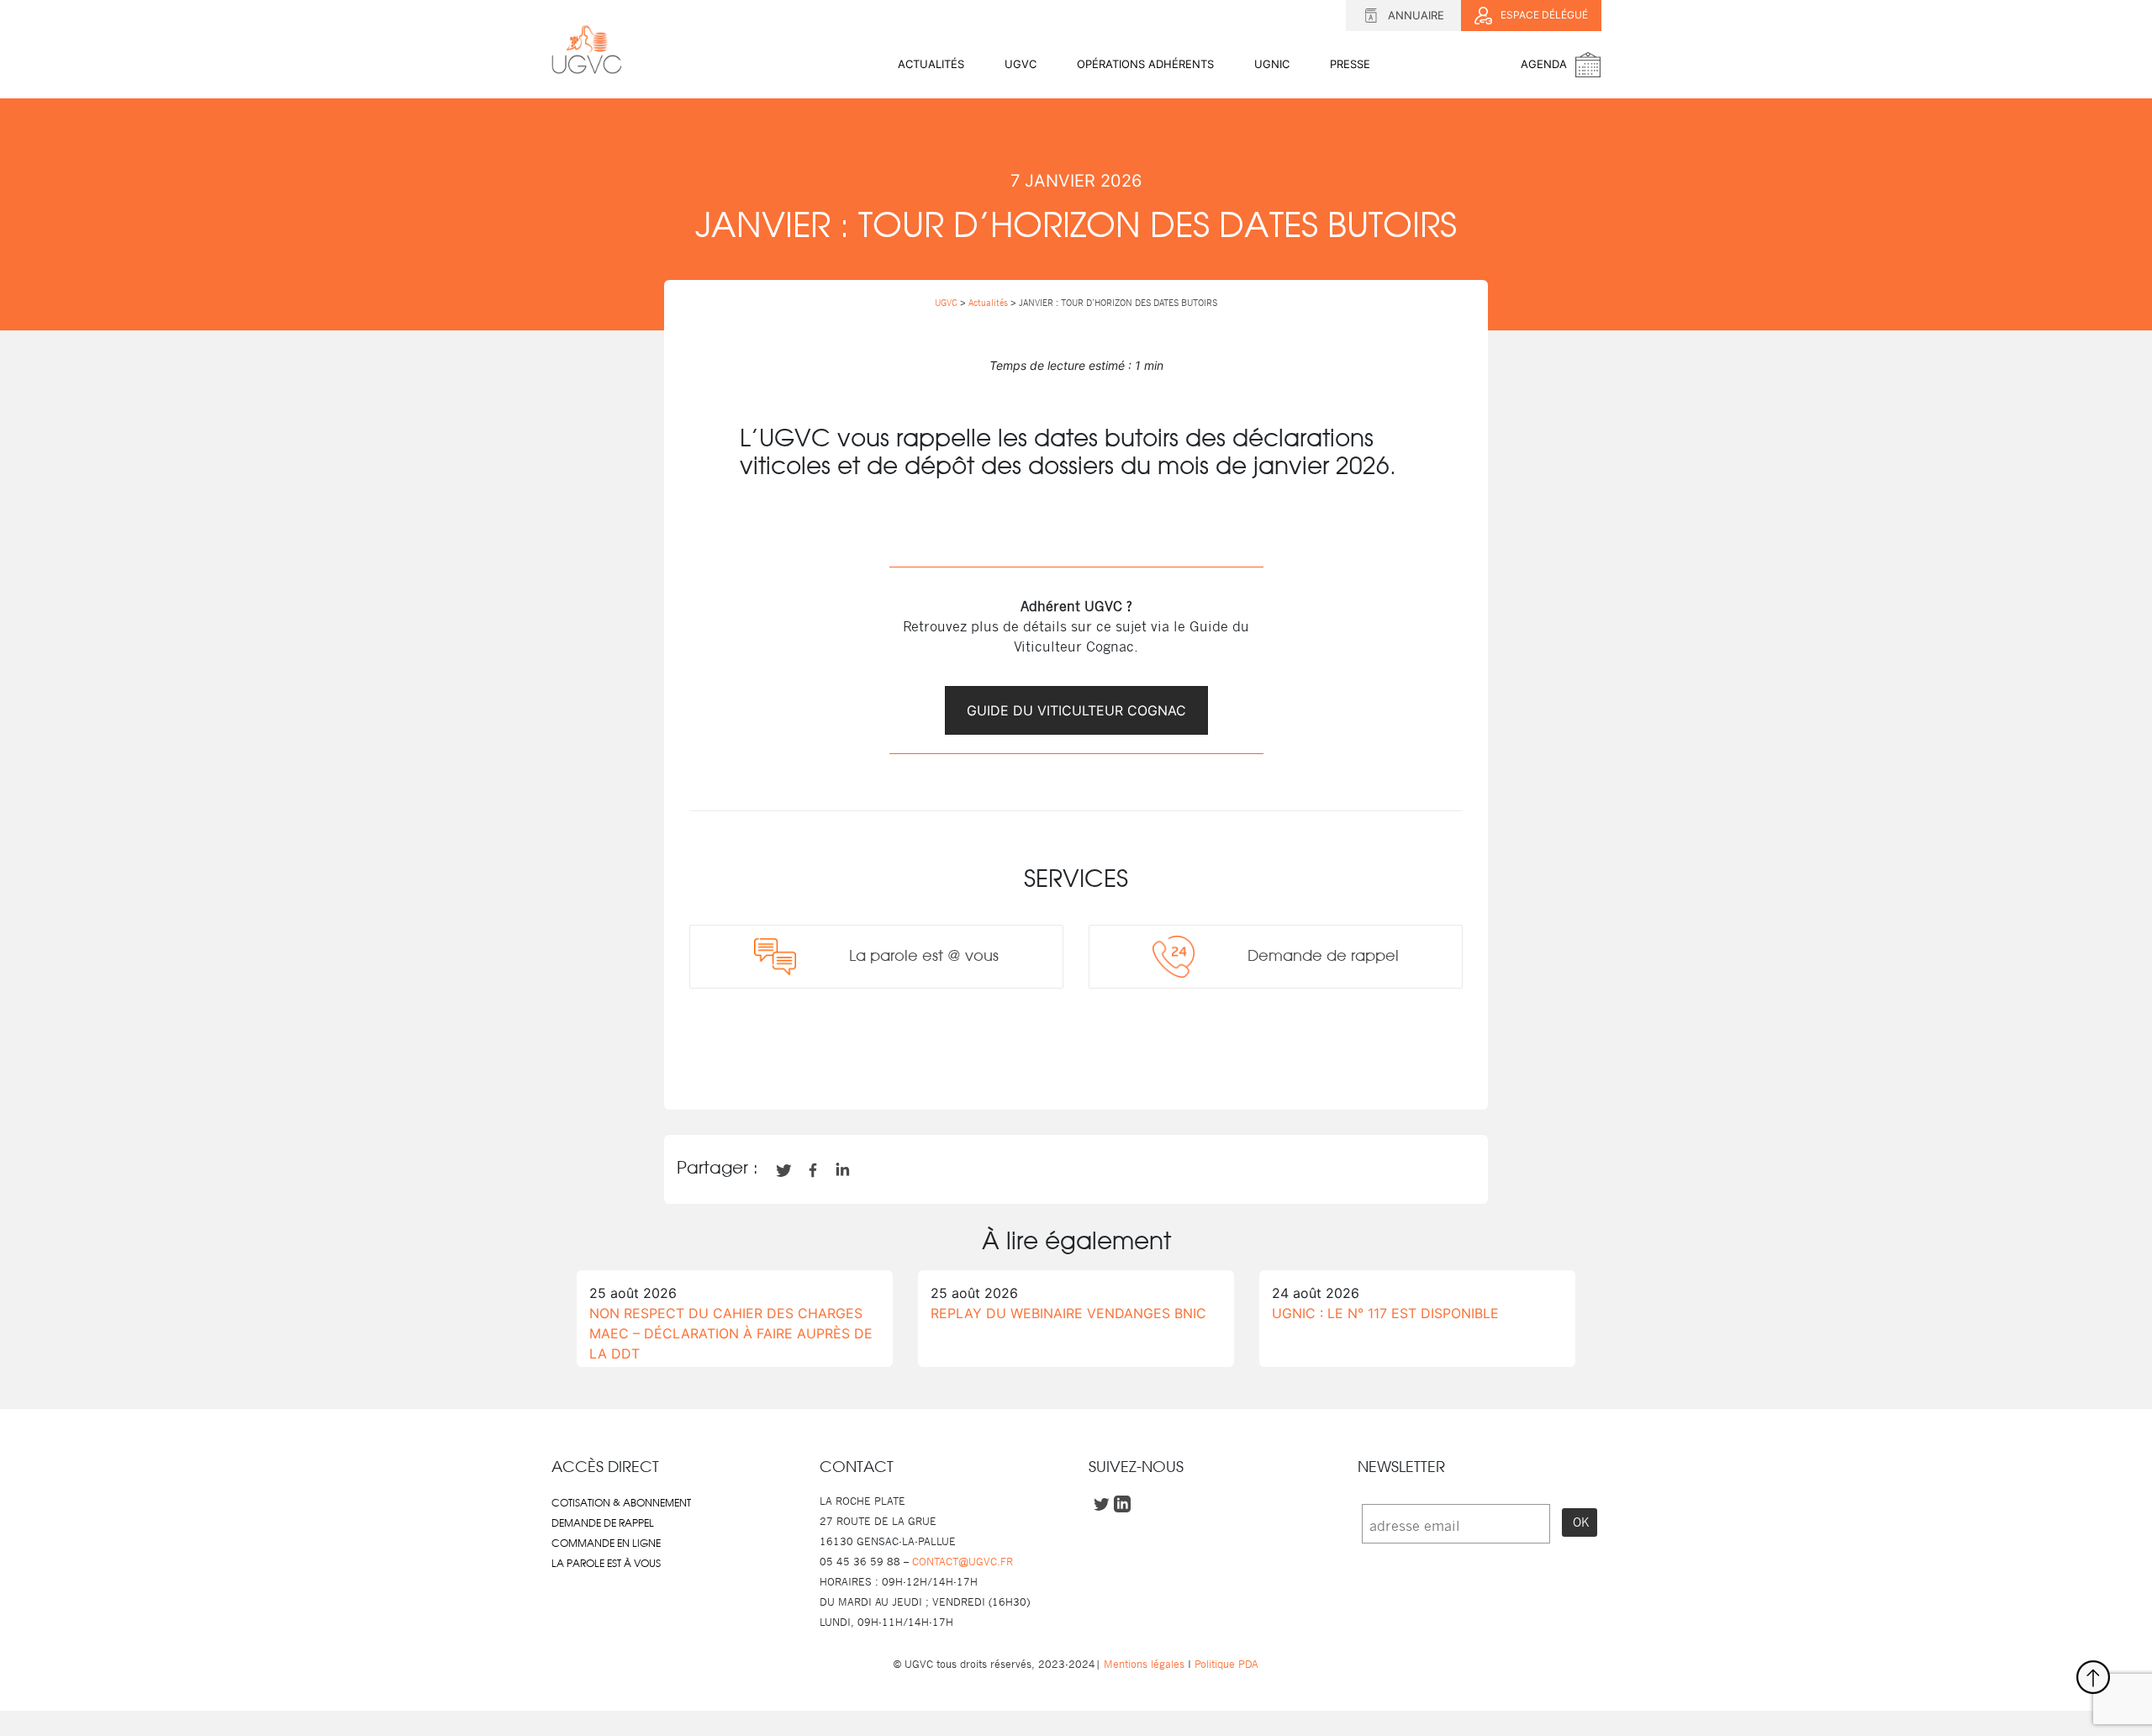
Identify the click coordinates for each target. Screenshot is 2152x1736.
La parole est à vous (606, 1564)
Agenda (1544, 64)
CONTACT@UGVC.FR (963, 1562)
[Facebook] (1019, 1060)
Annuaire (1416, 15)
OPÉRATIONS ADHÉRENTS (1145, 64)
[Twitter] (1047, 1060)
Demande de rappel (603, 1523)
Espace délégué (1544, 15)
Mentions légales (1144, 1664)
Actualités (931, 64)
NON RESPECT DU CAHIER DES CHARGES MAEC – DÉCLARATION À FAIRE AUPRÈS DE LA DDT (731, 1333)
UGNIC (1272, 64)
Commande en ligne (606, 1543)
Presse (1350, 64)
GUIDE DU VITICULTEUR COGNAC (1076, 710)
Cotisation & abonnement (621, 1503)
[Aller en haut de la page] (2093, 1677)
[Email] (1105, 1060)
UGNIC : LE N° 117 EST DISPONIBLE (1385, 1313)
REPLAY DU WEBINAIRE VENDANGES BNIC (1068, 1313)
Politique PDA (1225, 1664)
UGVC (1021, 64)
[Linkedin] (1076, 1060)
